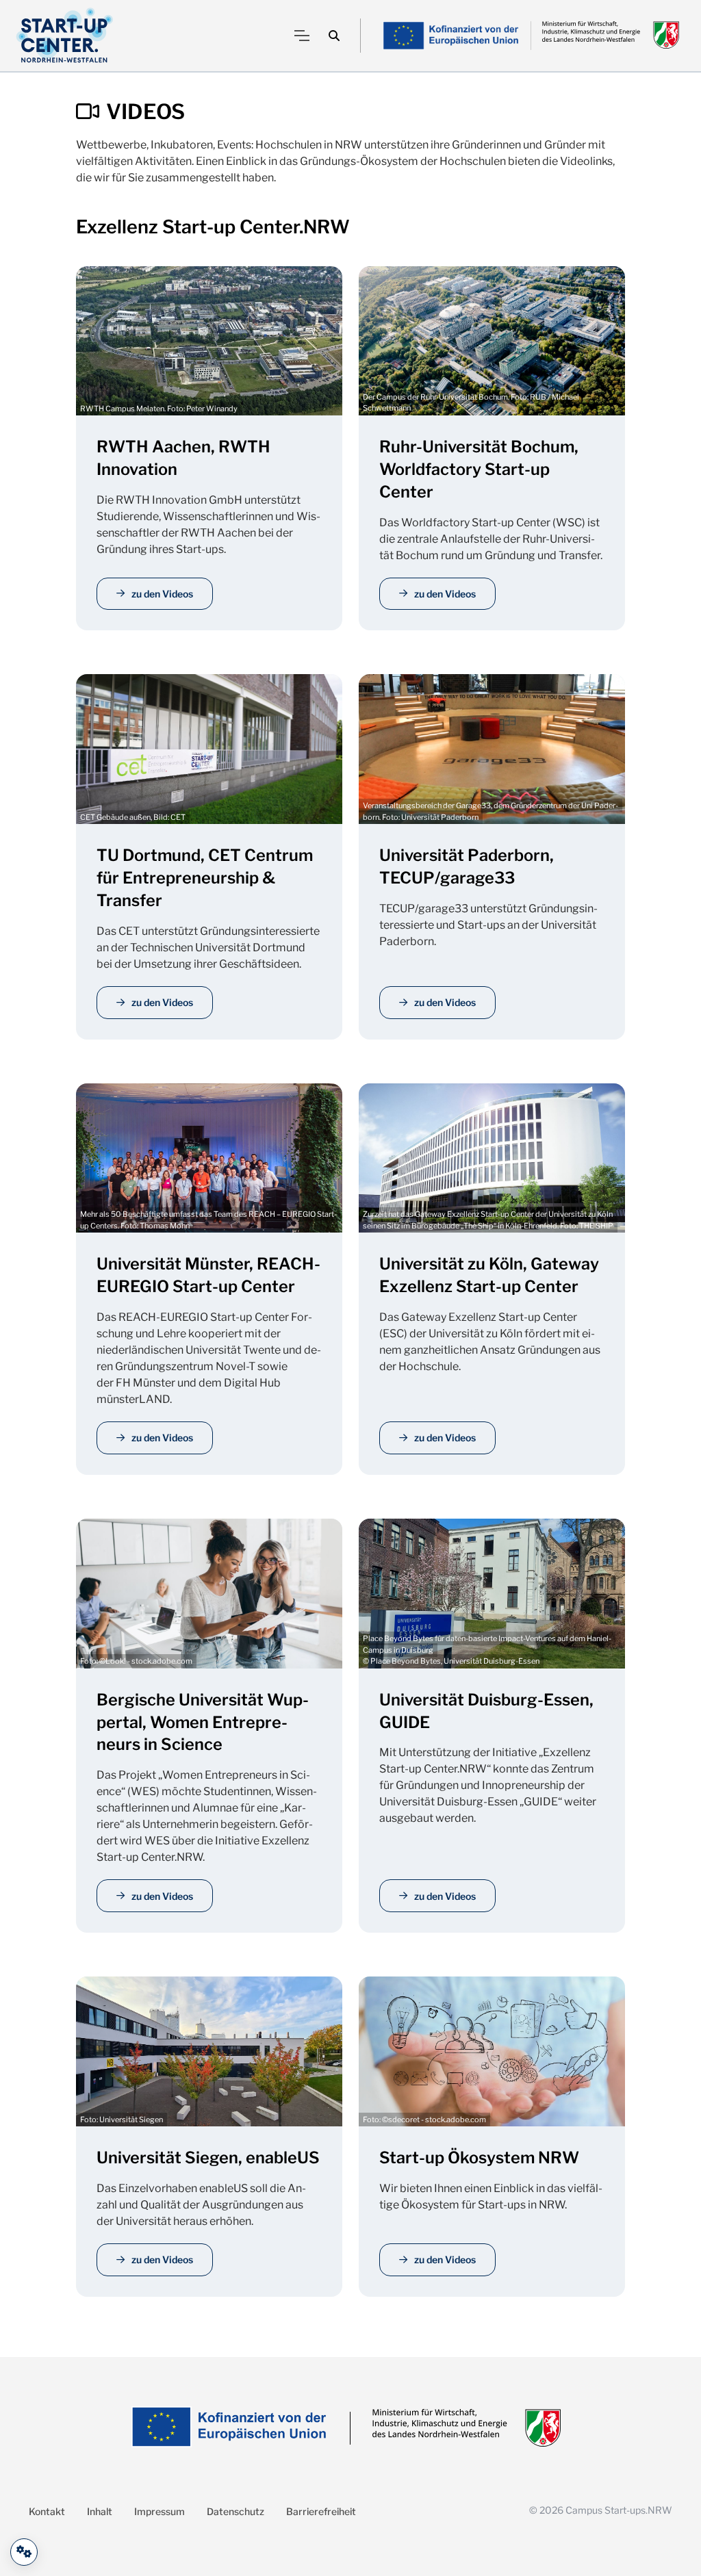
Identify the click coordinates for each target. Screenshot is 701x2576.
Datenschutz (235, 2511)
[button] (334, 36)
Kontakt (47, 2511)
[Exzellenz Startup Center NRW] (65, 36)
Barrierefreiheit (321, 2511)
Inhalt (100, 2511)
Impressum (160, 2511)
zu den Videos (162, 594)
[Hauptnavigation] (302, 36)
